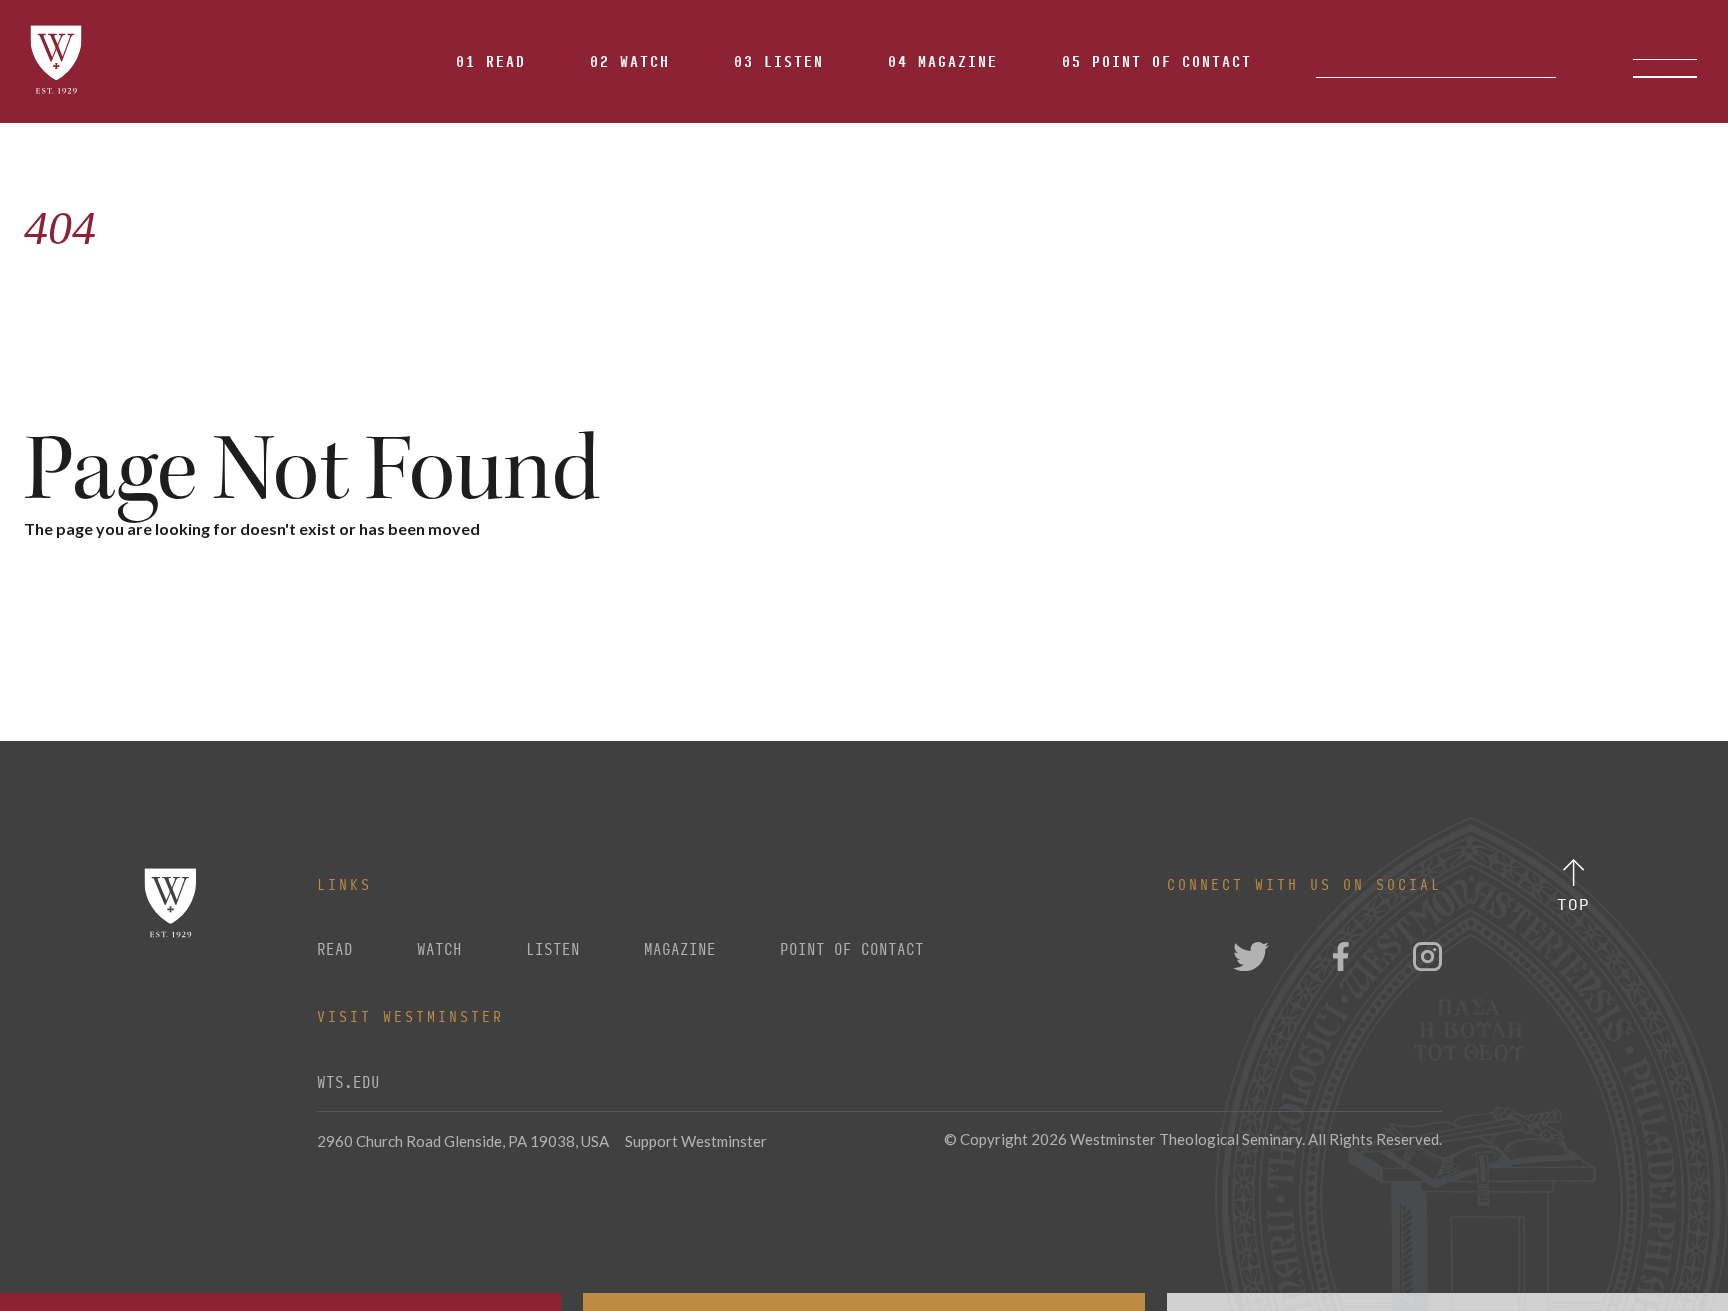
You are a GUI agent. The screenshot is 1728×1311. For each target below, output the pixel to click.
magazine (680, 950)
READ (335, 950)
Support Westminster (696, 1141)
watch (439, 950)
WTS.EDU (348, 1083)
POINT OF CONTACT (852, 950)
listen (553, 950)
